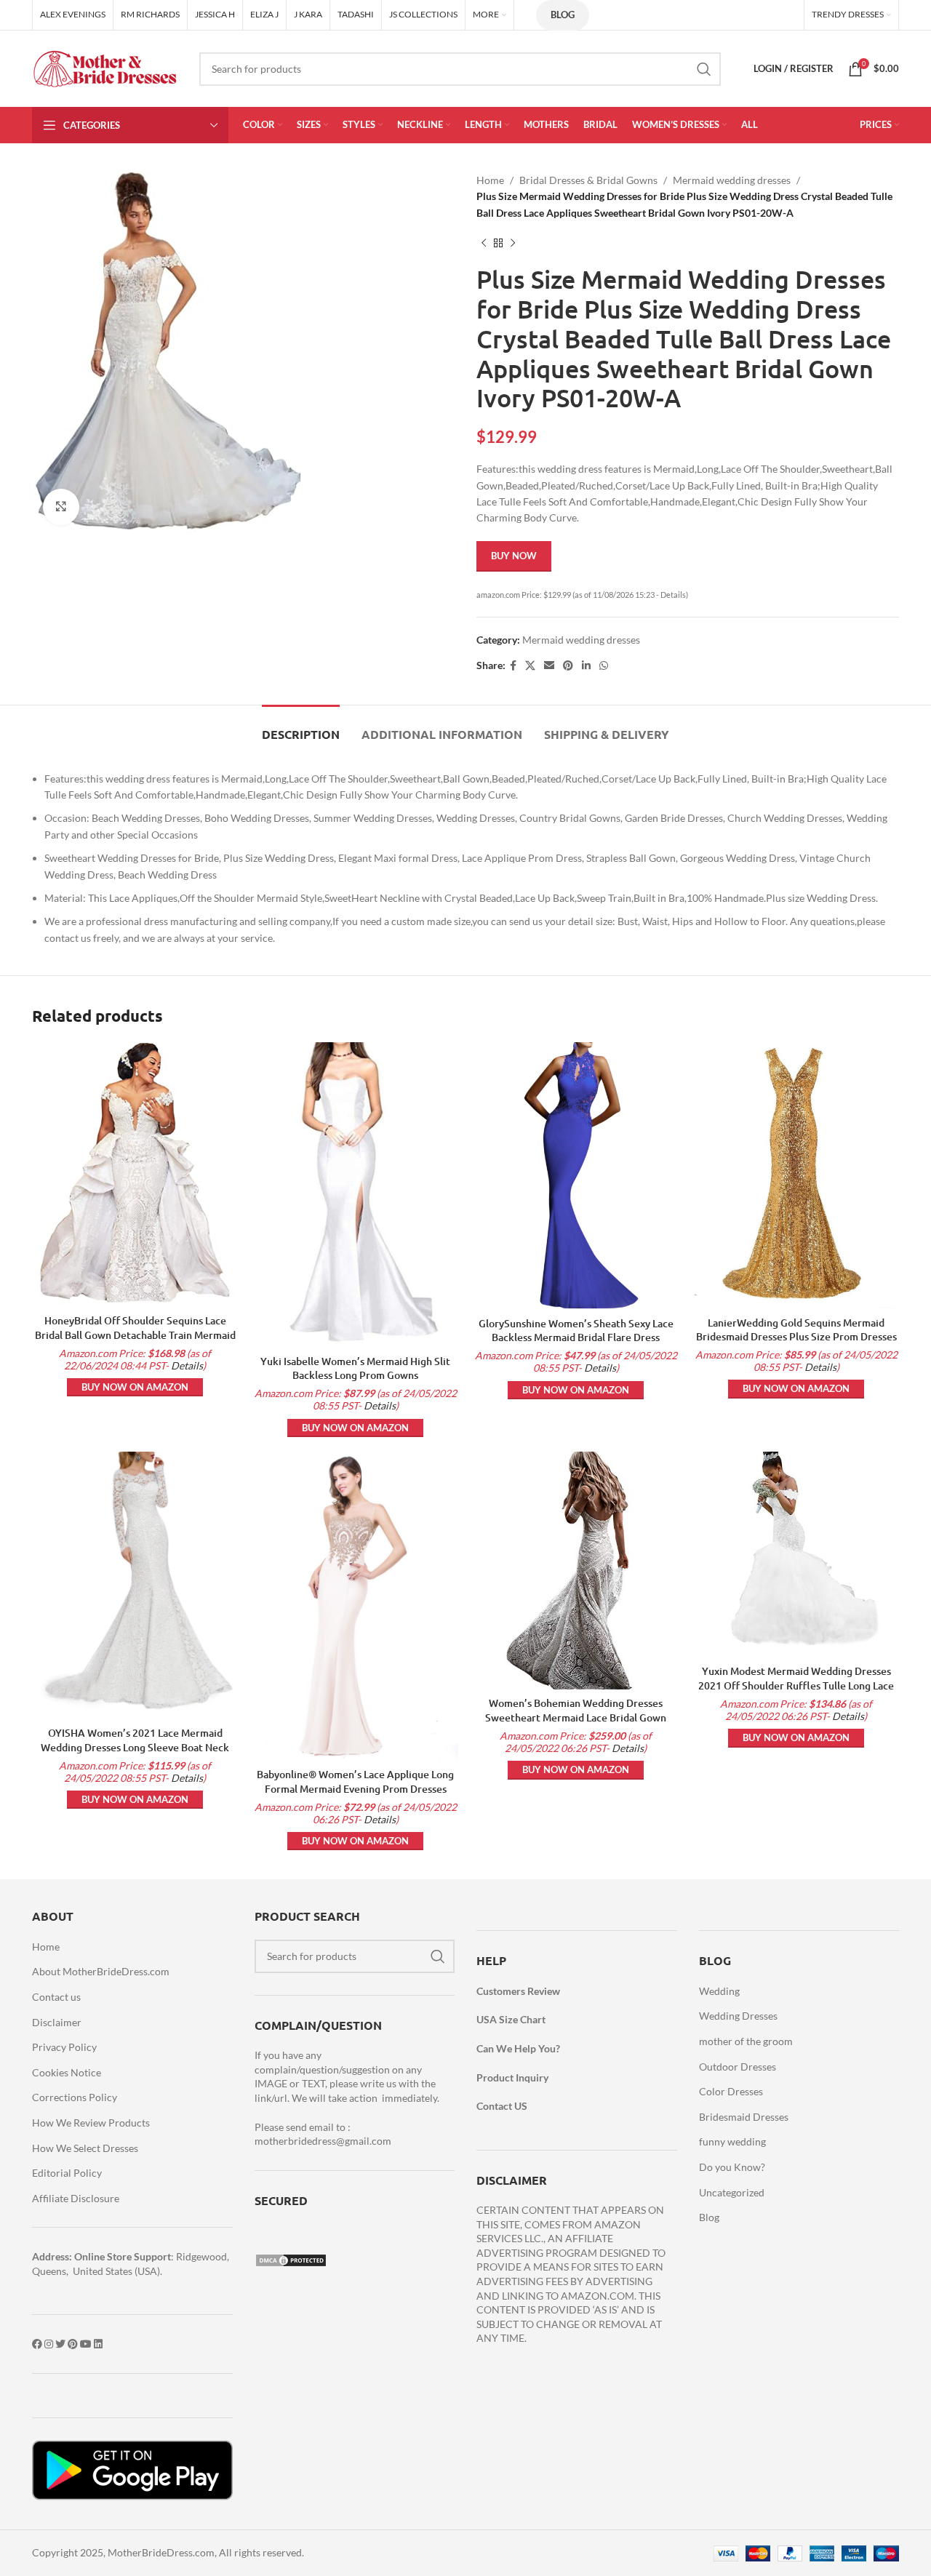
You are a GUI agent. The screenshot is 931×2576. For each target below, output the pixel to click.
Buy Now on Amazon (135, 1387)
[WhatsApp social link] (604, 666)
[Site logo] (105, 67)
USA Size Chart (511, 2019)
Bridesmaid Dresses (744, 2117)
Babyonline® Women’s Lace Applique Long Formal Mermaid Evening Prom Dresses (355, 1781)
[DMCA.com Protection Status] (291, 2259)
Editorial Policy (67, 2173)
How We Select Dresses (85, 2148)
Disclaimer (57, 2022)
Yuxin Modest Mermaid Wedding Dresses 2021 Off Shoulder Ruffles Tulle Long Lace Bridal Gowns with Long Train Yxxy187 (796, 1685)
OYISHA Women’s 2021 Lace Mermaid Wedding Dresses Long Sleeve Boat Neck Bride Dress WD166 (135, 1747)
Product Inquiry (512, 2077)
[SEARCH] (704, 69)
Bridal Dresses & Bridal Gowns (588, 180)
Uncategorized (732, 2192)
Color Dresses (731, 2091)
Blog (563, 15)
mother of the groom (746, 2041)
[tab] (301, 727)
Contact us (56, 1997)
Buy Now (514, 556)
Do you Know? (732, 2167)
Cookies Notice (67, 2072)
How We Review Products (91, 2123)
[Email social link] (549, 666)
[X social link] (530, 666)
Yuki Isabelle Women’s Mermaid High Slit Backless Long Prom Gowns (355, 1368)
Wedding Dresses (738, 2016)
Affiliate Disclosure (76, 2198)
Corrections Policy (75, 2097)
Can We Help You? (518, 2048)
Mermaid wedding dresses (732, 180)
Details (187, 1365)
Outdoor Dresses (738, 2067)
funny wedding (732, 2141)
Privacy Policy (64, 2047)
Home (490, 180)
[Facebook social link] (513, 666)
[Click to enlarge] (61, 507)
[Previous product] (484, 243)
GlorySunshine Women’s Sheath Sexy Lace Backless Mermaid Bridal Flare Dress (576, 1331)
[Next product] (513, 243)
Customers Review (518, 1991)
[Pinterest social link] (568, 666)
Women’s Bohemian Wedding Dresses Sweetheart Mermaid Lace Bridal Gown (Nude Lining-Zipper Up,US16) (576, 1717)
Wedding (719, 1991)
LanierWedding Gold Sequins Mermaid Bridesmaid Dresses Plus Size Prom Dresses (796, 1330)
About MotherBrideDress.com (101, 1971)
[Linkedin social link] (586, 666)
